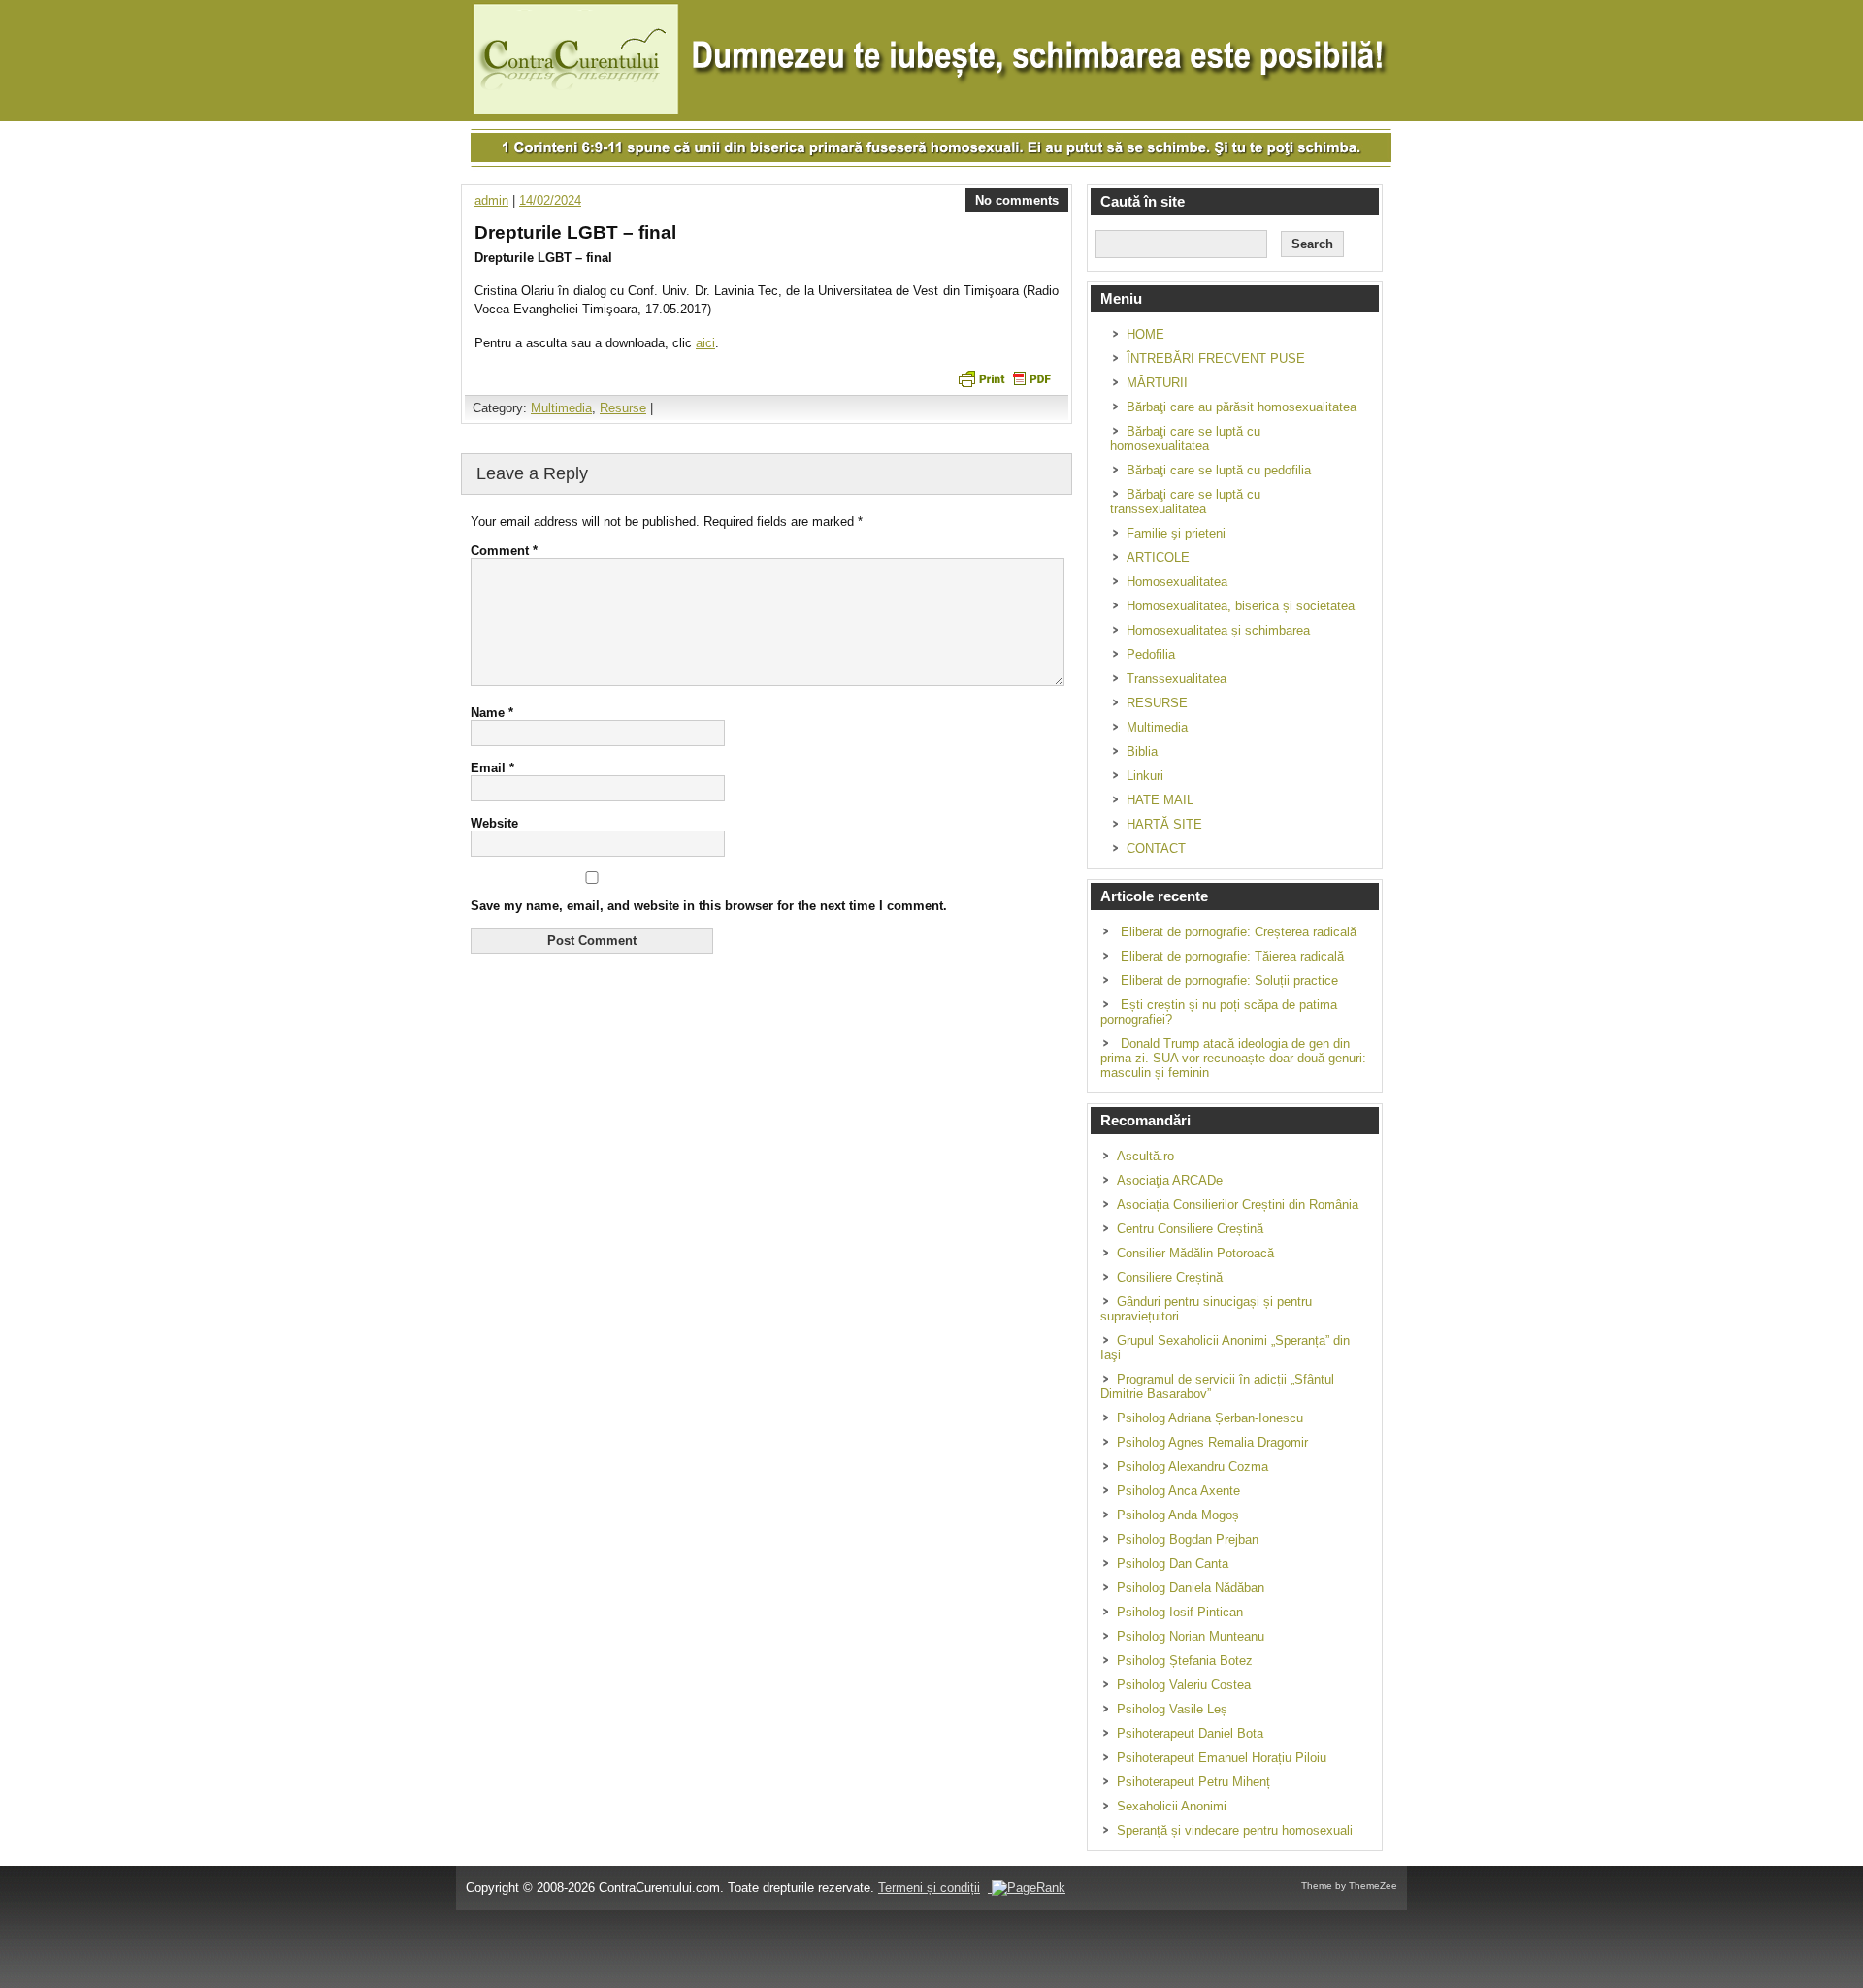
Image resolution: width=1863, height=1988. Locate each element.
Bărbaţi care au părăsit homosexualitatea (1242, 407)
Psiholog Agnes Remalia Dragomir (1212, 1442)
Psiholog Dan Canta (1173, 1564)
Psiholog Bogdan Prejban (1188, 1539)
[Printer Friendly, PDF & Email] (1004, 377)
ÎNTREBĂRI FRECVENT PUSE (1216, 358)
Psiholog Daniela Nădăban (1191, 1588)
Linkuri (1145, 776)
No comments (1017, 200)
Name (492, 713)
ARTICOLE (1158, 557)
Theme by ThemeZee (1349, 1886)
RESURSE (1157, 703)
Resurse (623, 408)
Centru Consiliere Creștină (1190, 1229)
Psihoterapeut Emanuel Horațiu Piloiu (1222, 1758)
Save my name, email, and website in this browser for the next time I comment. (709, 906)
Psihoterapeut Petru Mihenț (1193, 1782)
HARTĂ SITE (1164, 824)
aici (705, 343)
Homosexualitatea (1177, 582)
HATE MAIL (1160, 800)
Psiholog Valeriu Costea (1184, 1685)
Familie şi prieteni (1176, 533)
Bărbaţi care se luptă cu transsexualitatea (1185, 502)
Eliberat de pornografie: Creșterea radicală (1239, 932)
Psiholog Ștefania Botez (1185, 1661)
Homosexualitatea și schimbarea (1218, 630)
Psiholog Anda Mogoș (1178, 1515)
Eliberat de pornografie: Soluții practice (1229, 980)
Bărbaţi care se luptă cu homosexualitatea (1185, 439)
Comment (504, 551)
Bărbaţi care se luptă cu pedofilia (1219, 470)
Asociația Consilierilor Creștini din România (1238, 1205)
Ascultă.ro (1145, 1156)
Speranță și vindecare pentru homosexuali (1235, 1830)
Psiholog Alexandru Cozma (1193, 1467)
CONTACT (1156, 848)
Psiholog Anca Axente (1178, 1491)
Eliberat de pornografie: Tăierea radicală (1232, 956)
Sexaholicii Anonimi (1172, 1806)
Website (494, 823)
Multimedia (561, 408)
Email (492, 768)
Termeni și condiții (929, 1888)
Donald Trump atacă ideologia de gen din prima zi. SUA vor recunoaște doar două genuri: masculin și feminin (1233, 1058)
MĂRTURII (1157, 383)
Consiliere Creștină (1170, 1277)
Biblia (1142, 751)
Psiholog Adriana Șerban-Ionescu (1210, 1418)
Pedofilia (1151, 654)
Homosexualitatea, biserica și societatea (1241, 606)
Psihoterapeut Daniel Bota (1190, 1733)
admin (491, 200)
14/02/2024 (550, 200)
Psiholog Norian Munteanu (1191, 1636)
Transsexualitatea (1177, 679)
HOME (1145, 334)
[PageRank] (1027, 1888)
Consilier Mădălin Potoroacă (1195, 1253)
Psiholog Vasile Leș (1172, 1709)
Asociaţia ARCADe (1170, 1180)
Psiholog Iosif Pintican (1180, 1612)
